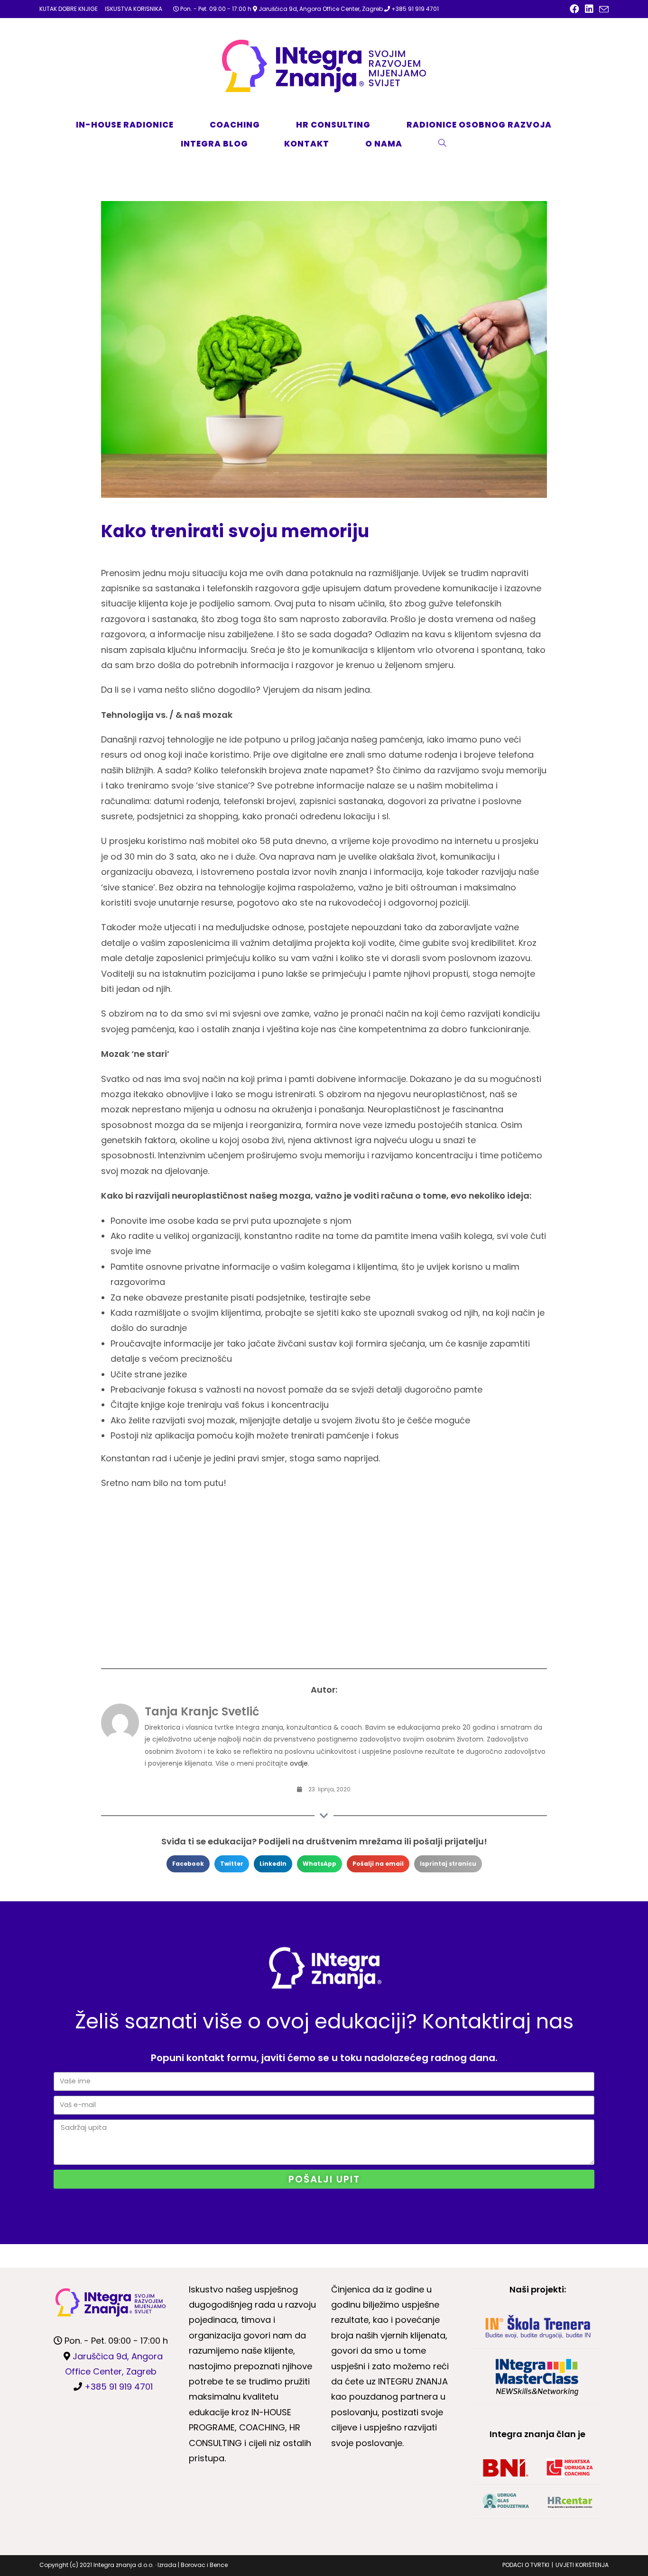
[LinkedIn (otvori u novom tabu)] (589, 9)
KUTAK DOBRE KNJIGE (69, 9)
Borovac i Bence (204, 2565)
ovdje (299, 1763)
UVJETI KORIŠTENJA (582, 2565)
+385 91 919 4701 (415, 9)
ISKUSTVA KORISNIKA (134, 9)
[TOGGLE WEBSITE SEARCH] (453, 144)
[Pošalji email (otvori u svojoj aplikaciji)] (602, 9)
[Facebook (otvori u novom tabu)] (574, 9)
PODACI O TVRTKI (526, 2565)
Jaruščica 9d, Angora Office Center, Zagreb (321, 9)
